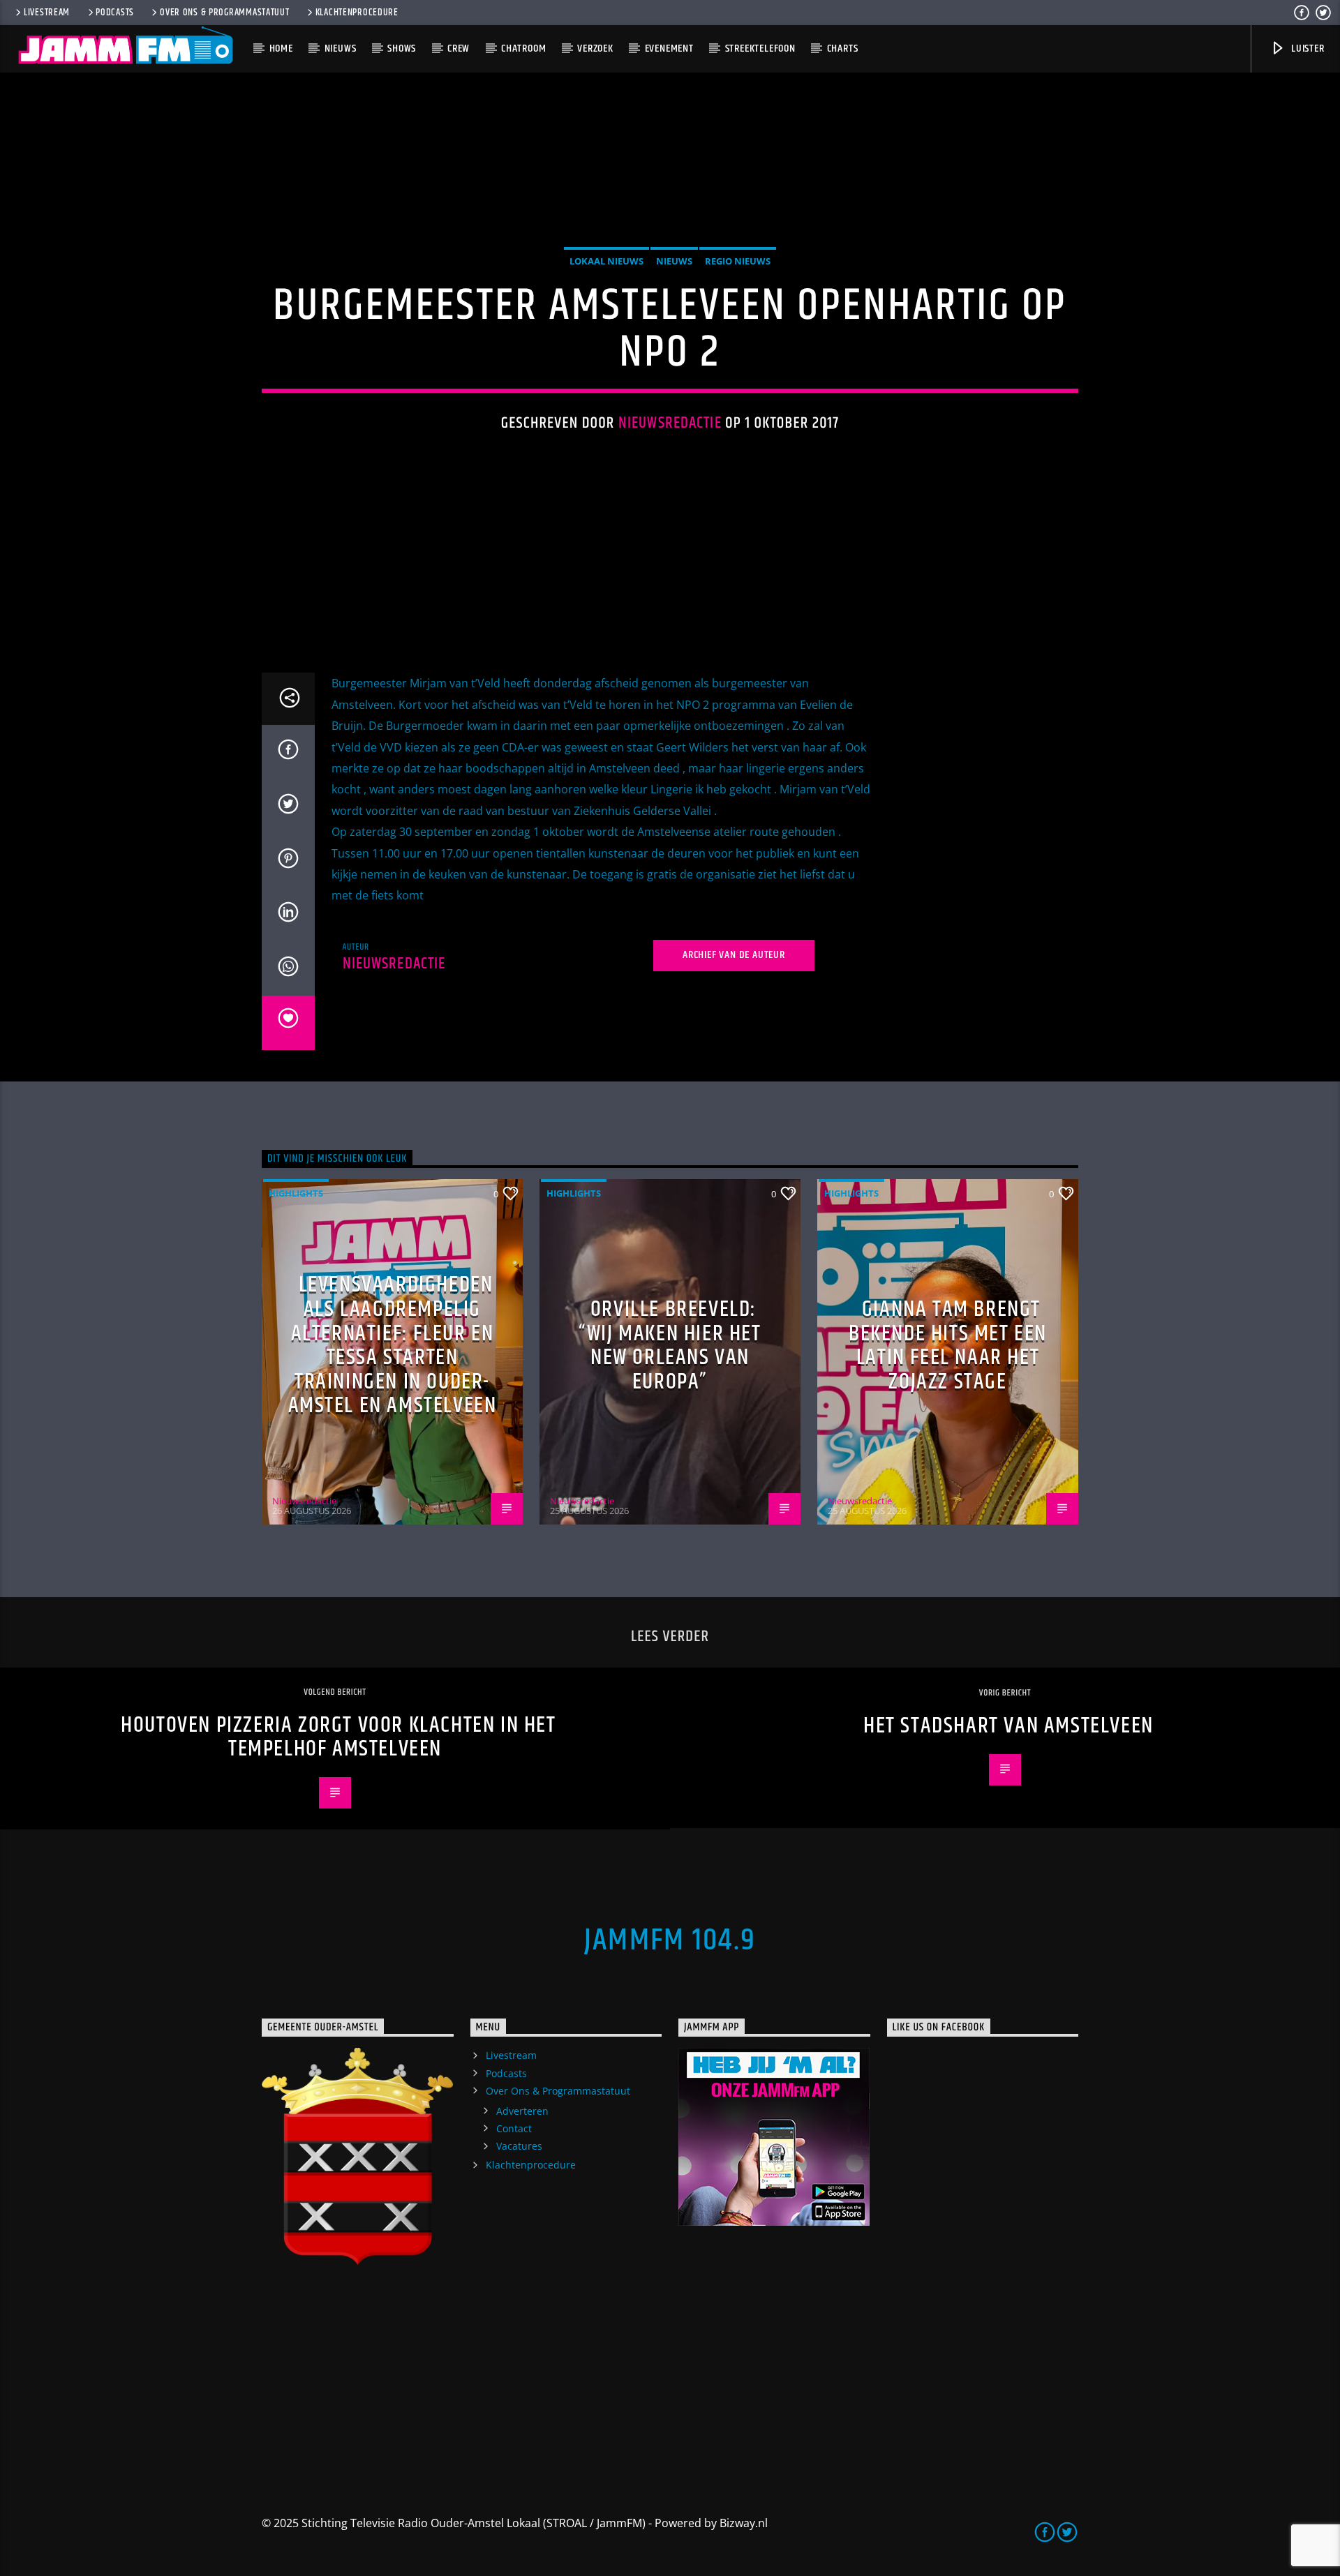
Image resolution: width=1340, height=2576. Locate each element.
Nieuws (341, 48)
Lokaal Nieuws (606, 261)
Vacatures (519, 2146)
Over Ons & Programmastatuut (224, 13)
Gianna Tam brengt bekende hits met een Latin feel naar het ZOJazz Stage (948, 1346)
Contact (514, 2128)
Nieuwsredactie (670, 423)
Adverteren (522, 2111)
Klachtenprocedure (357, 13)
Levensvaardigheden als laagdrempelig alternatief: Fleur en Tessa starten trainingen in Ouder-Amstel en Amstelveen (393, 1345)
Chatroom (523, 48)
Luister (1306, 48)
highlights (296, 1193)
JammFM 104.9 (670, 1940)
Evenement (669, 48)
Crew (459, 48)
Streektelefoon (760, 48)
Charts (843, 48)
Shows (402, 48)
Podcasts (115, 13)
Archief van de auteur (734, 955)
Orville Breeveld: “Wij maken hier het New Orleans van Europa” (670, 1346)
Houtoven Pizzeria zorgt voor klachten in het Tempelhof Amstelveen (338, 1737)
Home (281, 48)
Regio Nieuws (738, 261)
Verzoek (595, 48)
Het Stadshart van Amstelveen (1008, 1726)
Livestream (47, 13)
